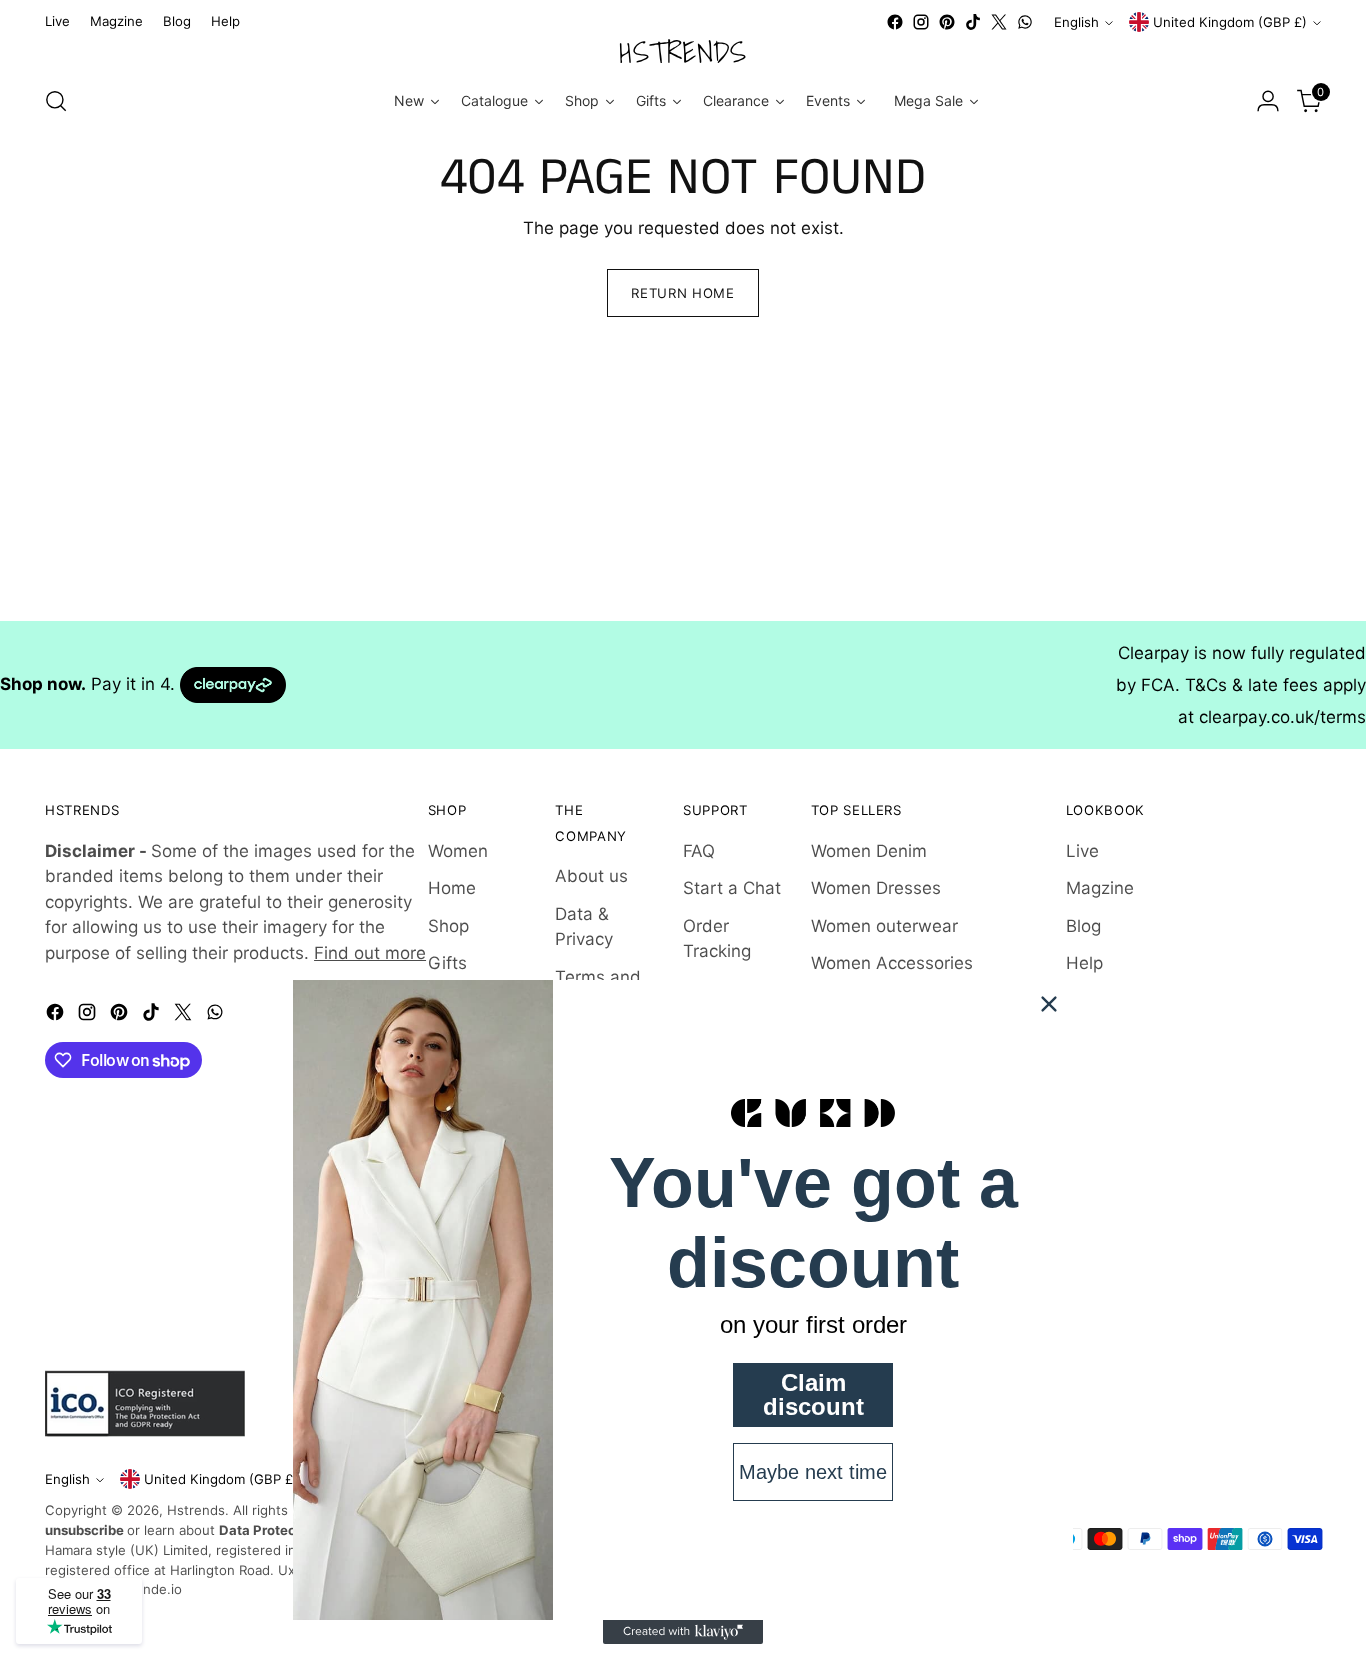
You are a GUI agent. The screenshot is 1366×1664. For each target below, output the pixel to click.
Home (452, 888)
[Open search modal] (56, 101)
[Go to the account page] (1268, 101)
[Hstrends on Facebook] (895, 22)
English (1076, 22)
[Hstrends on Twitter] (999, 22)
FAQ (699, 851)
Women (458, 851)
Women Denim (869, 851)
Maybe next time (813, 1472)
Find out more (370, 953)
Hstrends (196, 1510)
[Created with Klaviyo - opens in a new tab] (683, 1632)
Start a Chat (732, 888)
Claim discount (813, 1394)
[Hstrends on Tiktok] (973, 22)
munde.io (153, 1589)
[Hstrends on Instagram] (921, 22)
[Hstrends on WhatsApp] (1025, 22)
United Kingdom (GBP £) (1230, 22)
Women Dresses (876, 888)
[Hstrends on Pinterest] (947, 22)
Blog (1083, 926)
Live (1082, 851)
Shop (448, 926)
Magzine (1100, 888)
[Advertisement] (600, 481)
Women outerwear (884, 926)
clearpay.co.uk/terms (1282, 717)
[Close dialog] (1049, 1004)
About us (591, 876)
